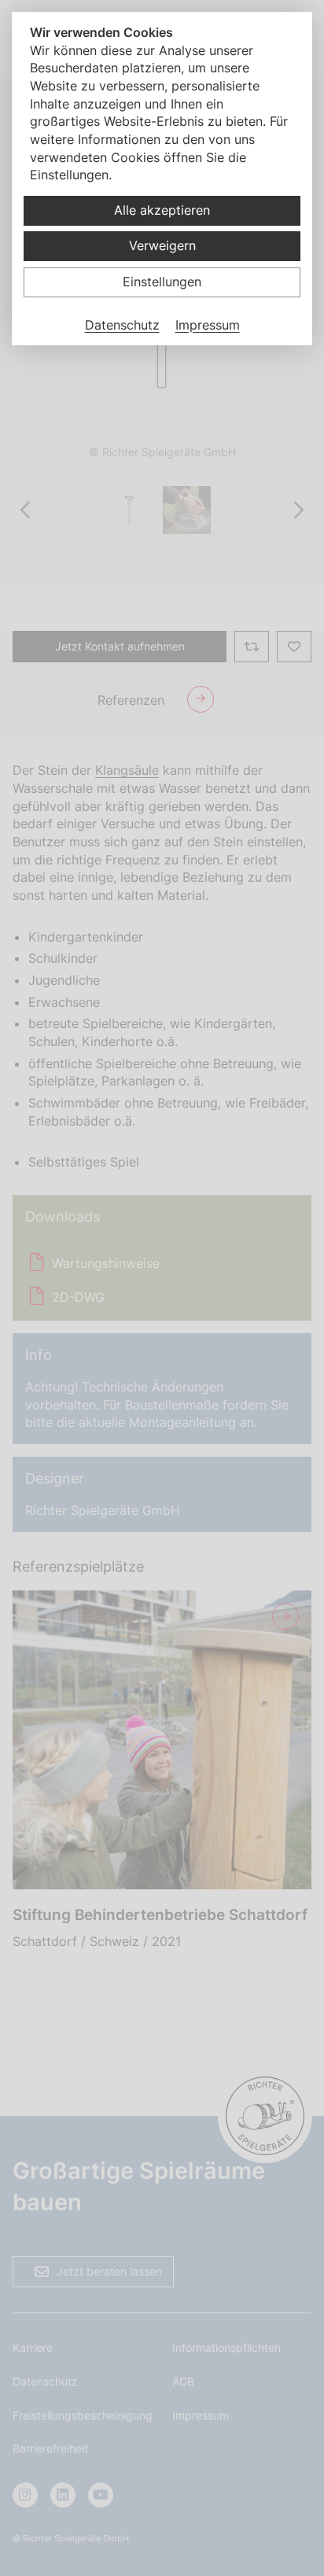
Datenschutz (122, 325)
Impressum (208, 325)
